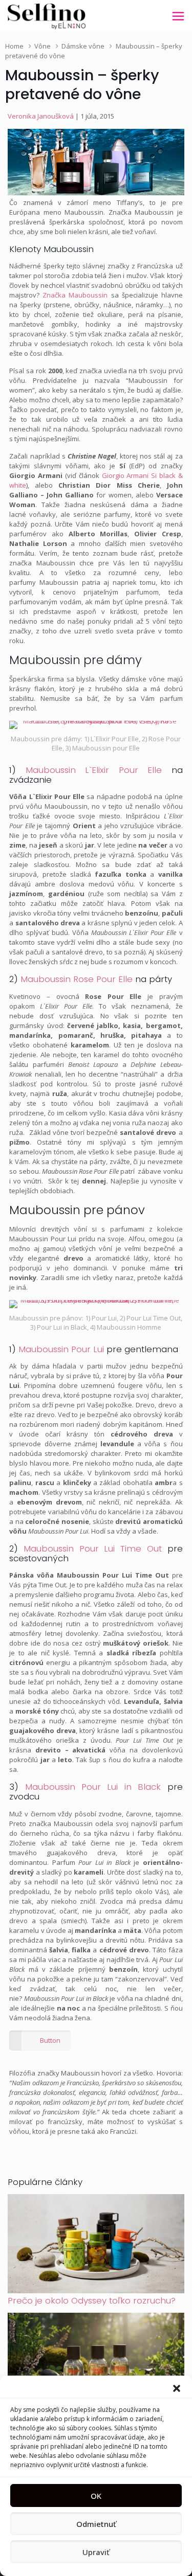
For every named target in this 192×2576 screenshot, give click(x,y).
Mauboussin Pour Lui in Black (93, 1787)
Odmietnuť (96, 2524)
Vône (42, 46)
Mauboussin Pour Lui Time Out (93, 1548)
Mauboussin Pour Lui (61, 1349)
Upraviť (96, 2552)
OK (96, 2496)
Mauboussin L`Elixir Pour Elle (94, 770)
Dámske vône (83, 46)
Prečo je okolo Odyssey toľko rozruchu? (92, 2300)
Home (14, 46)
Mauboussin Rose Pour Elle (77, 979)
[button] (177, 2388)
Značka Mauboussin (75, 295)
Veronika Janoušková (41, 116)
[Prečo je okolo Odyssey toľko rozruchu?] (96, 2291)
